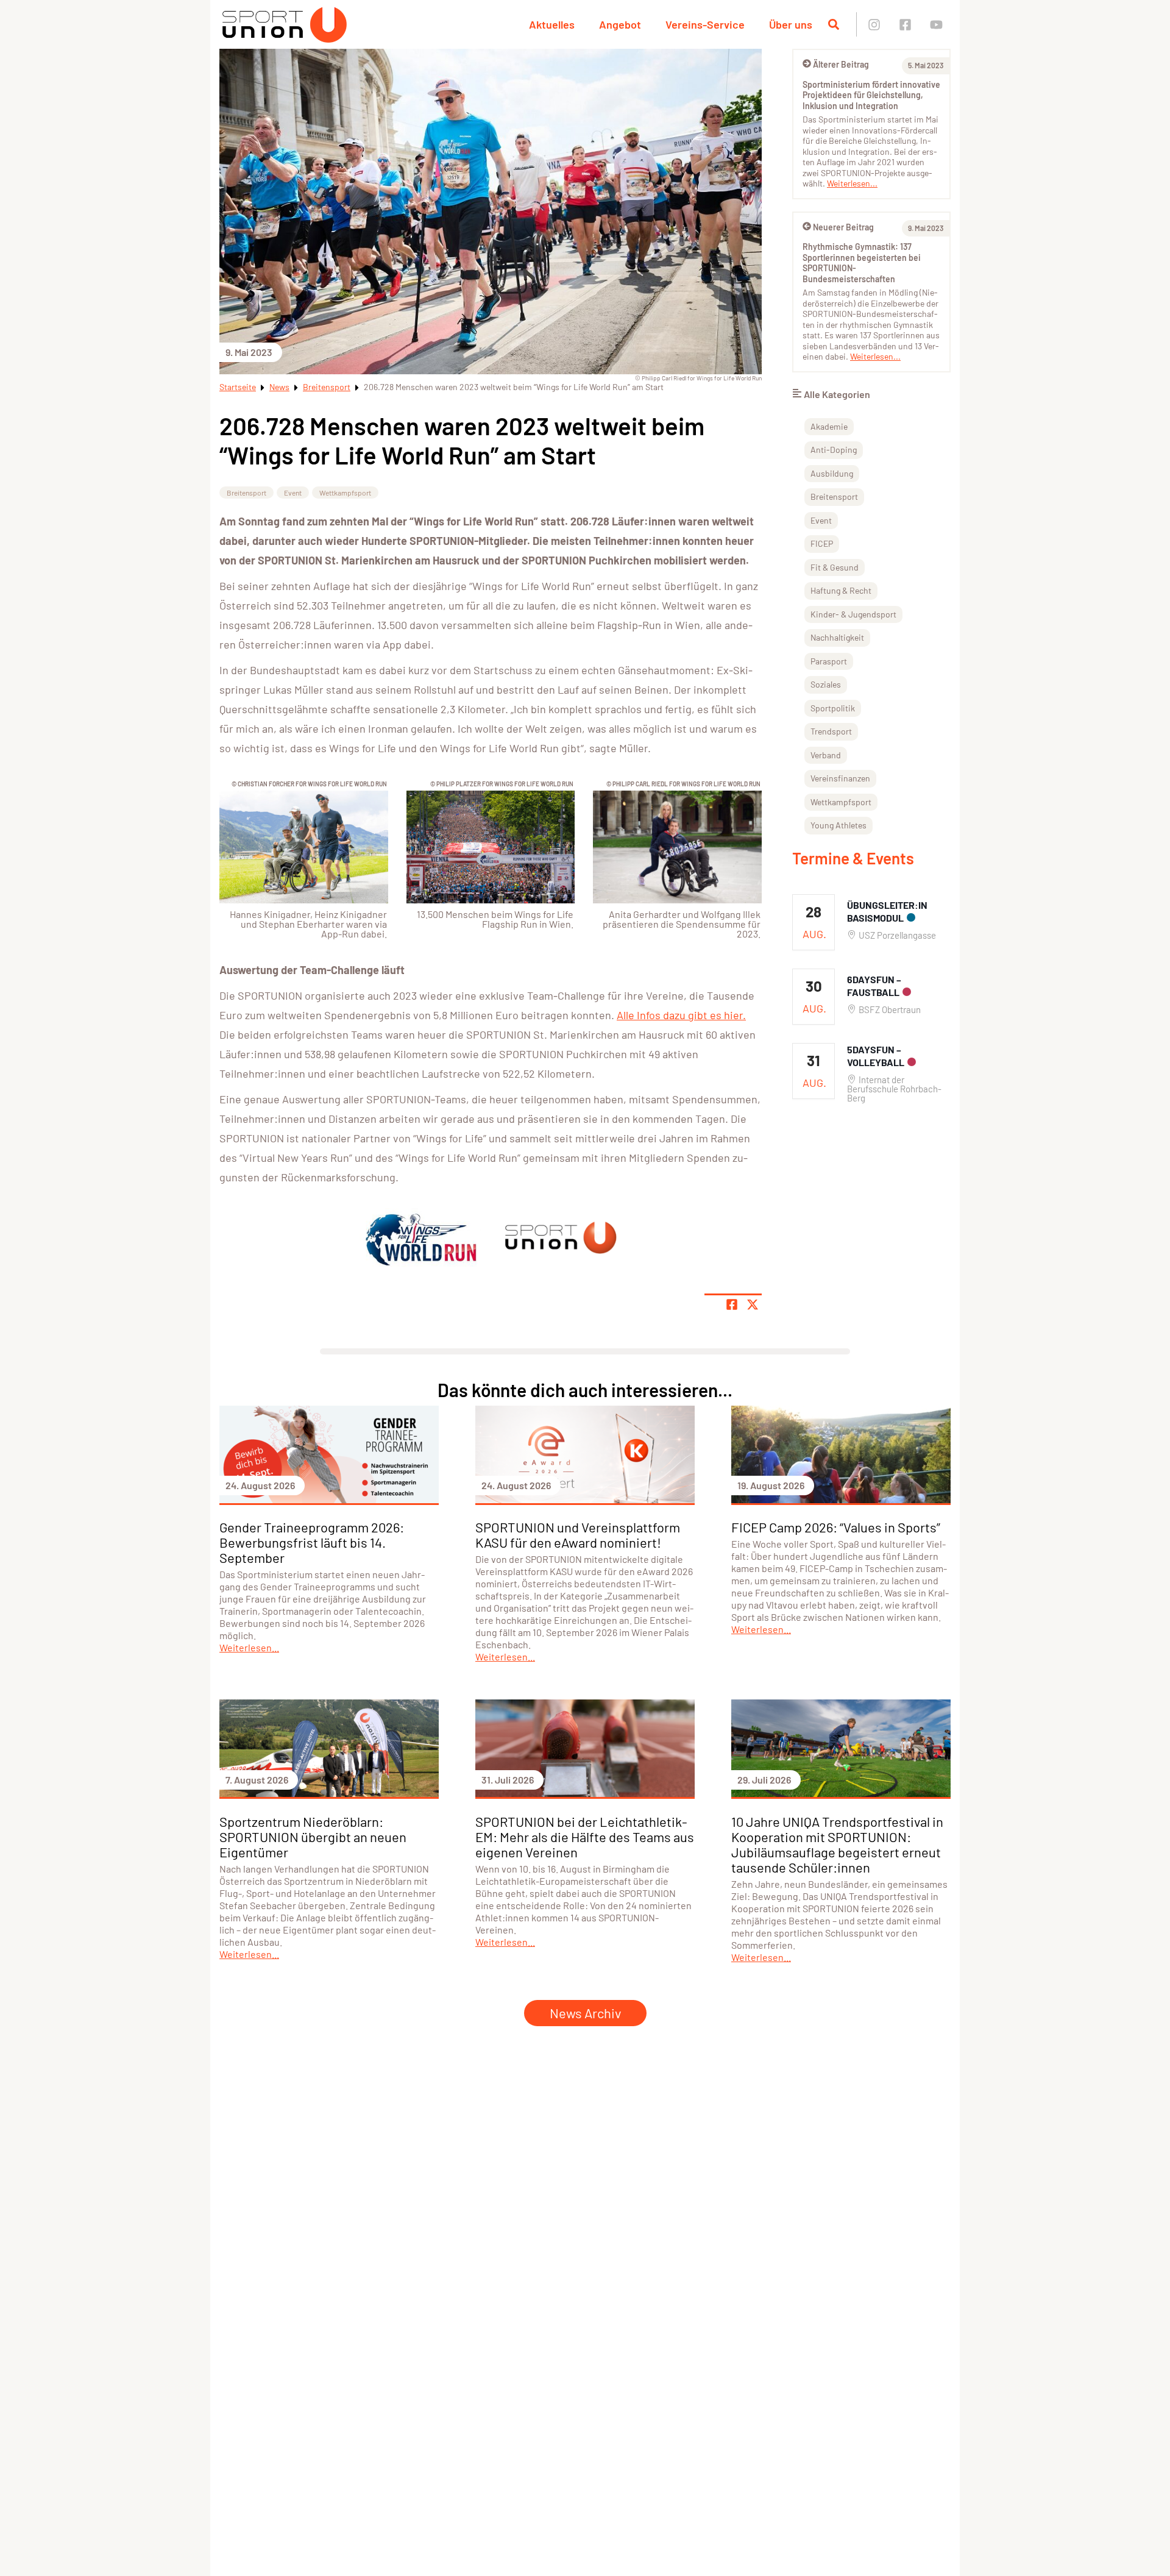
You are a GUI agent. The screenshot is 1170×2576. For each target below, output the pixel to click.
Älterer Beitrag (841, 64)
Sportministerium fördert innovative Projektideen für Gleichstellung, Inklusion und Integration (871, 95)
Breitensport (327, 387)
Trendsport (831, 731)
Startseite (238, 387)
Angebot (620, 24)
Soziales (826, 684)
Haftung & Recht (841, 590)
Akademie (829, 426)
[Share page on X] (753, 1304)
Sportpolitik (833, 708)
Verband (826, 755)
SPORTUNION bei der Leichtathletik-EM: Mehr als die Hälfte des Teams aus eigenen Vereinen (585, 1837)
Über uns (791, 24)
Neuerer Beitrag (843, 227)
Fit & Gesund (835, 567)
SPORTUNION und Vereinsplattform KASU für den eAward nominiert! (578, 1535)
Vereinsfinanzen (840, 778)
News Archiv (585, 2013)
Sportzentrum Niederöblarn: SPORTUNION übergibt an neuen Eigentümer (313, 1837)
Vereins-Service (705, 24)
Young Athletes (838, 825)
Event (293, 493)
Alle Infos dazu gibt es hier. (681, 1015)
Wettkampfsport (345, 493)
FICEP (822, 543)
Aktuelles (552, 24)
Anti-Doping (834, 450)
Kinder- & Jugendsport (853, 614)
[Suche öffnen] (834, 24)
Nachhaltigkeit (837, 637)
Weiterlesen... (852, 183)
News (279, 387)
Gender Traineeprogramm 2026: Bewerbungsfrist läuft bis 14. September (312, 1542)
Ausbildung (832, 473)
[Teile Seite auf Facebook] (732, 1304)
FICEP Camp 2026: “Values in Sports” (836, 1527)
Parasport (829, 661)
